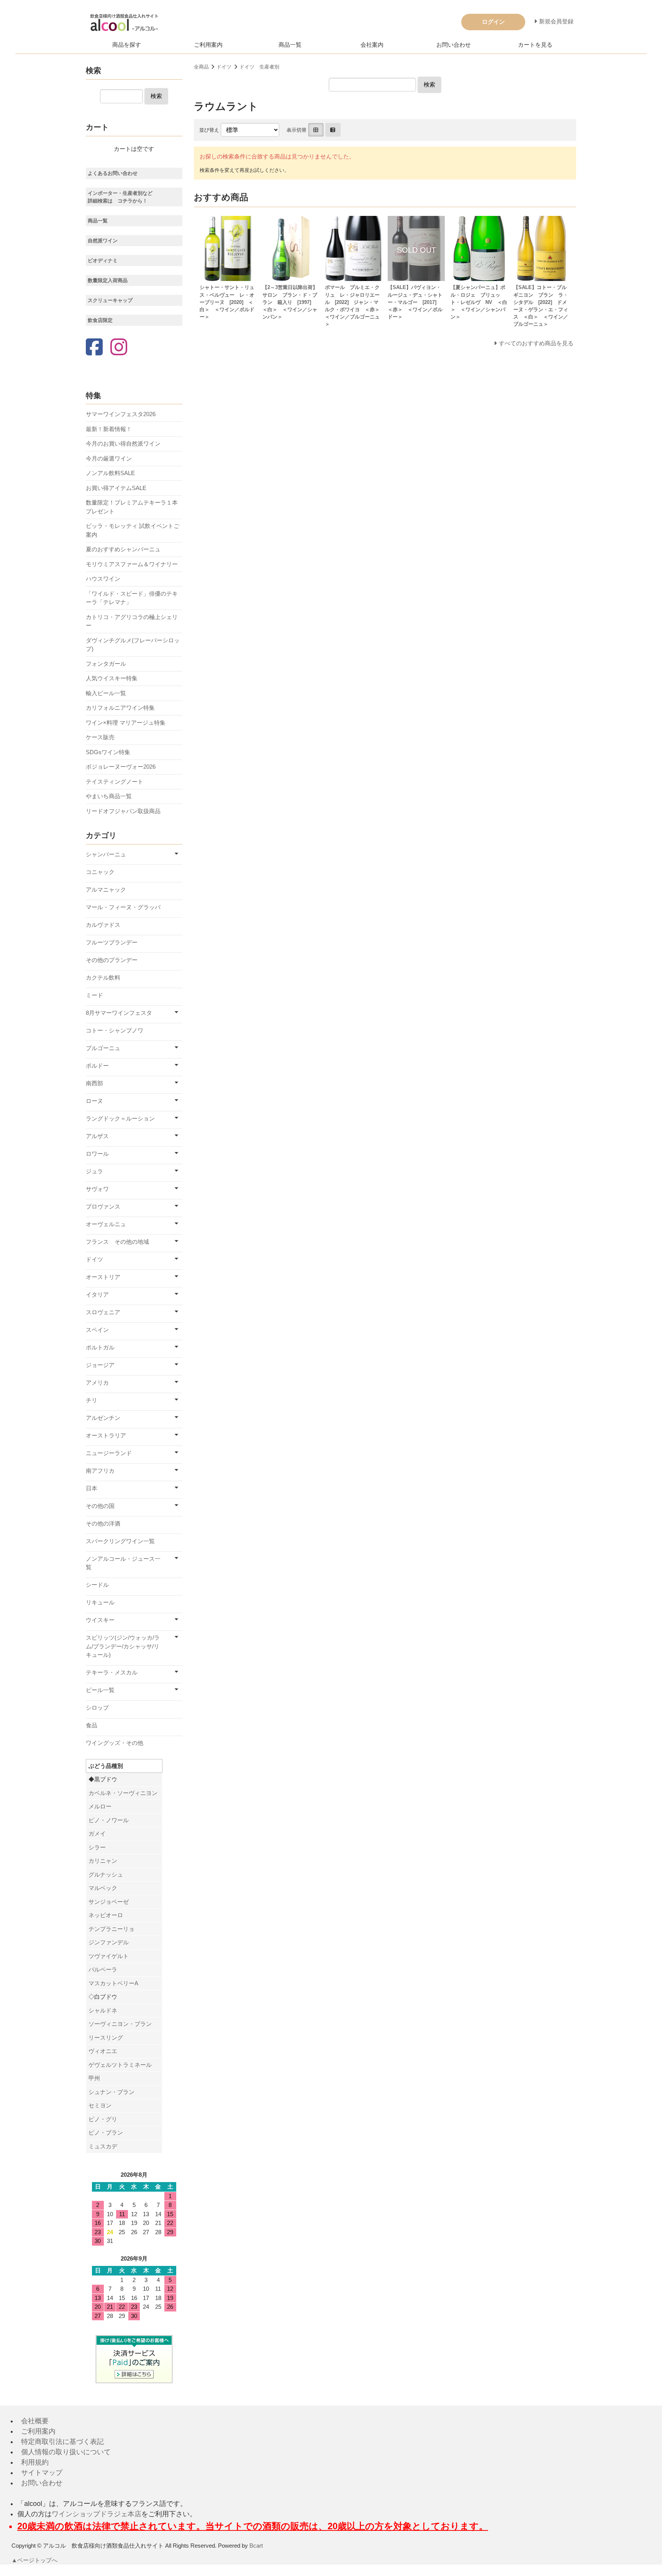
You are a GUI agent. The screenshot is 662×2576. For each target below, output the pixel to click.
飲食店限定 (100, 320)
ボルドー (97, 1066)
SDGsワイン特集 (108, 752)
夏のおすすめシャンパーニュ (123, 549)
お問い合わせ (454, 45)
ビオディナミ (103, 261)
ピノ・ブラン (106, 2133)
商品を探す (127, 45)
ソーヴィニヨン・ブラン (120, 2024)
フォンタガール (106, 664)
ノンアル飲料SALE (110, 473)
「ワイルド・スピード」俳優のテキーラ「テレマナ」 (132, 598)
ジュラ (94, 1171)
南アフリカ (100, 1471)
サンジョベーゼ (109, 1902)
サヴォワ (97, 1189)
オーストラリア (106, 1435)
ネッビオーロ (106, 1915)
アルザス (97, 1136)
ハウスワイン (103, 579)
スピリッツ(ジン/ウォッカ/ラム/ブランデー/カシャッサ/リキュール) (123, 1646)
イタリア (97, 1295)
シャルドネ (103, 2010)
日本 (92, 1488)
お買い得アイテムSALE (116, 488)
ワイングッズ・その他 (115, 1743)
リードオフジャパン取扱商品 (123, 811)
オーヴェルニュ (106, 1224)
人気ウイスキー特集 (112, 678)
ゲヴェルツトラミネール (120, 2065)
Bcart (256, 2546)
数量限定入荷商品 (108, 280)
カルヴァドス (103, 925)
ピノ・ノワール (109, 1820)
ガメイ (97, 1834)
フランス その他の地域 (117, 1242)
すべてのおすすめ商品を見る (536, 343)
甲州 (94, 2078)
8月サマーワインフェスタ (119, 1013)
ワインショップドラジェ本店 (97, 2514)
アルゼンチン (103, 1418)
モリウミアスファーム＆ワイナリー (132, 564)
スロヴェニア (103, 1312)
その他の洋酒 (103, 1523)
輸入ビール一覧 (106, 693)
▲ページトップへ (34, 2560)
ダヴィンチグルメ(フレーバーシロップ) (133, 645)
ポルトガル (100, 1347)
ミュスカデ (103, 2146)
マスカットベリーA (113, 1983)
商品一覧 (290, 45)
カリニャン (103, 1861)
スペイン (97, 1330)
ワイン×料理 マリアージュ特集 (126, 723)
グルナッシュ (106, 1874)
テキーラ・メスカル (112, 1672)
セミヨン (100, 2105)
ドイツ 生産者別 (259, 67)
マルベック (103, 1888)
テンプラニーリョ (111, 1929)
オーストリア (103, 1277)
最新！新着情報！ (109, 429)
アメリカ (97, 1383)
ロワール (97, 1154)
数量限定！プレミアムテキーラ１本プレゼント (132, 507)
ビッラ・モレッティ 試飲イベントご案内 (133, 530)
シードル (97, 1585)
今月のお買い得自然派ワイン (123, 443)
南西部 (94, 1083)
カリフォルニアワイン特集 (120, 708)
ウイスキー (100, 1620)
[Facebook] (94, 348)
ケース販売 (100, 737)
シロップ (97, 1708)
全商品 (201, 67)
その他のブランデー (112, 960)
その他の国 (100, 1506)
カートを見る (535, 45)
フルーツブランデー (112, 942)
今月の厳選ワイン (109, 458)
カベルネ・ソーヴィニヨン (123, 1793)
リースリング (106, 2038)
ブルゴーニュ (103, 1048)
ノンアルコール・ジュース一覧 (123, 1563)
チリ (92, 1400)
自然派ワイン (103, 241)
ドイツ (224, 67)
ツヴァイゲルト (109, 1956)
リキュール (100, 1602)
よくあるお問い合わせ (113, 173)
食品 (92, 1725)
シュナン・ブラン (111, 2092)
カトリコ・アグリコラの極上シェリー (132, 621)
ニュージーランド (109, 1453)
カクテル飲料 (103, 978)
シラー (97, 1847)
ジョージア (100, 1365)
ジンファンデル (109, 1942)
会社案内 (372, 45)
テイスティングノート (115, 782)
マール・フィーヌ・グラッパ (123, 907)
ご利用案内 (208, 45)
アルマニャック (106, 889)
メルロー (100, 1806)
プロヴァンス (103, 1206)
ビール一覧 (100, 1690)
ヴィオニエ (103, 2051)
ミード (94, 995)
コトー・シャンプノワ (115, 1030)
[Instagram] (119, 348)
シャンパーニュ (106, 854)
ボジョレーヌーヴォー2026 (121, 767)
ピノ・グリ (103, 2119)
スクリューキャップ (110, 300)
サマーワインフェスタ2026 (121, 414)
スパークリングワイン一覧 (120, 1541)
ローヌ (94, 1101)
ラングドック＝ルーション (120, 1118)
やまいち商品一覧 (109, 796)
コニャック (100, 872)
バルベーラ (103, 1969)
